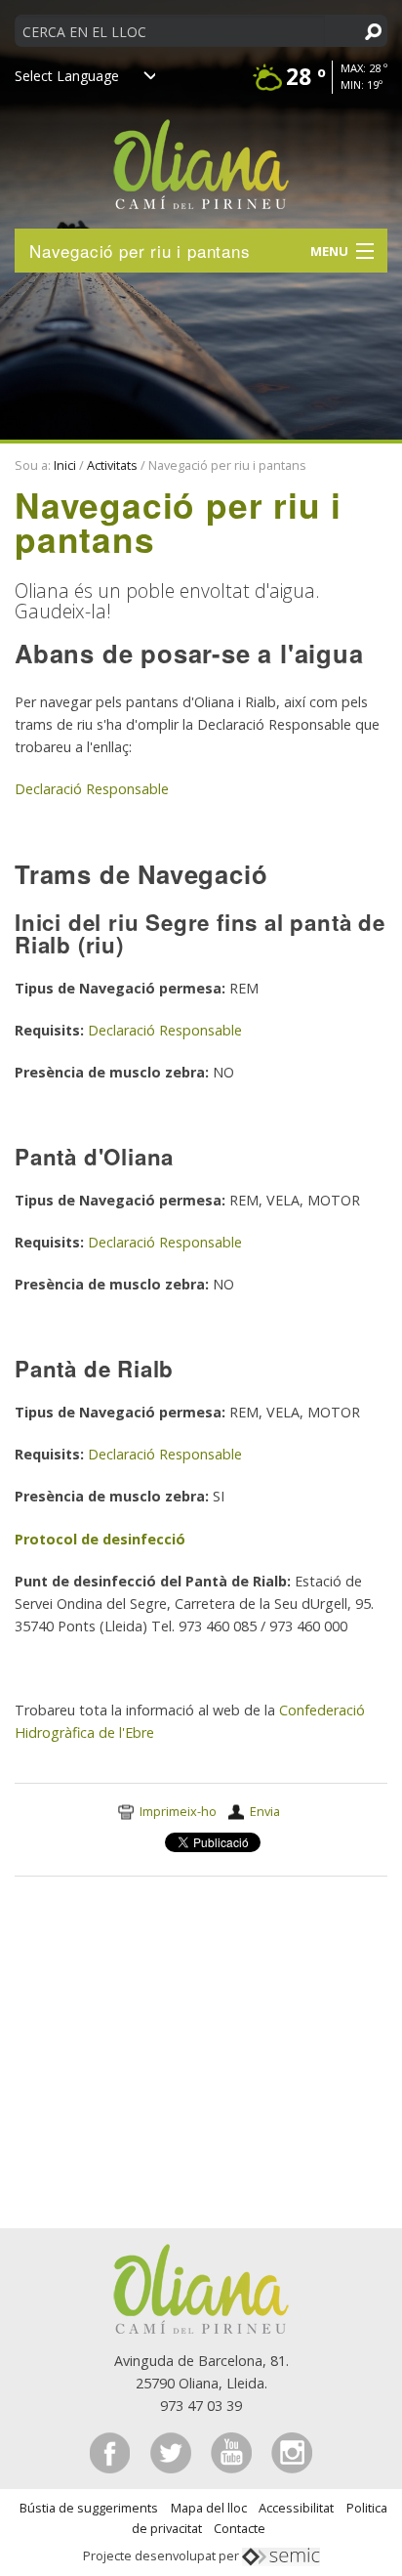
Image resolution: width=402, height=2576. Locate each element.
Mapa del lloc (209, 2508)
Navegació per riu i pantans (140, 251)
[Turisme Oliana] (201, 2287)
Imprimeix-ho (178, 1811)
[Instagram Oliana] (292, 2451)
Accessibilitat (296, 2508)
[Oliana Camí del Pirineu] (201, 155)
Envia (265, 1811)
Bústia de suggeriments (89, 2508)
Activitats (112, 465)
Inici (65, 465)
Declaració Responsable (92, 789)
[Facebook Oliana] (112, 2451)
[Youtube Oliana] (233, 2451)
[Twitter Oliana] (173, 2451)
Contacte (240, 2528)
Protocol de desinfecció (100, 1539)
